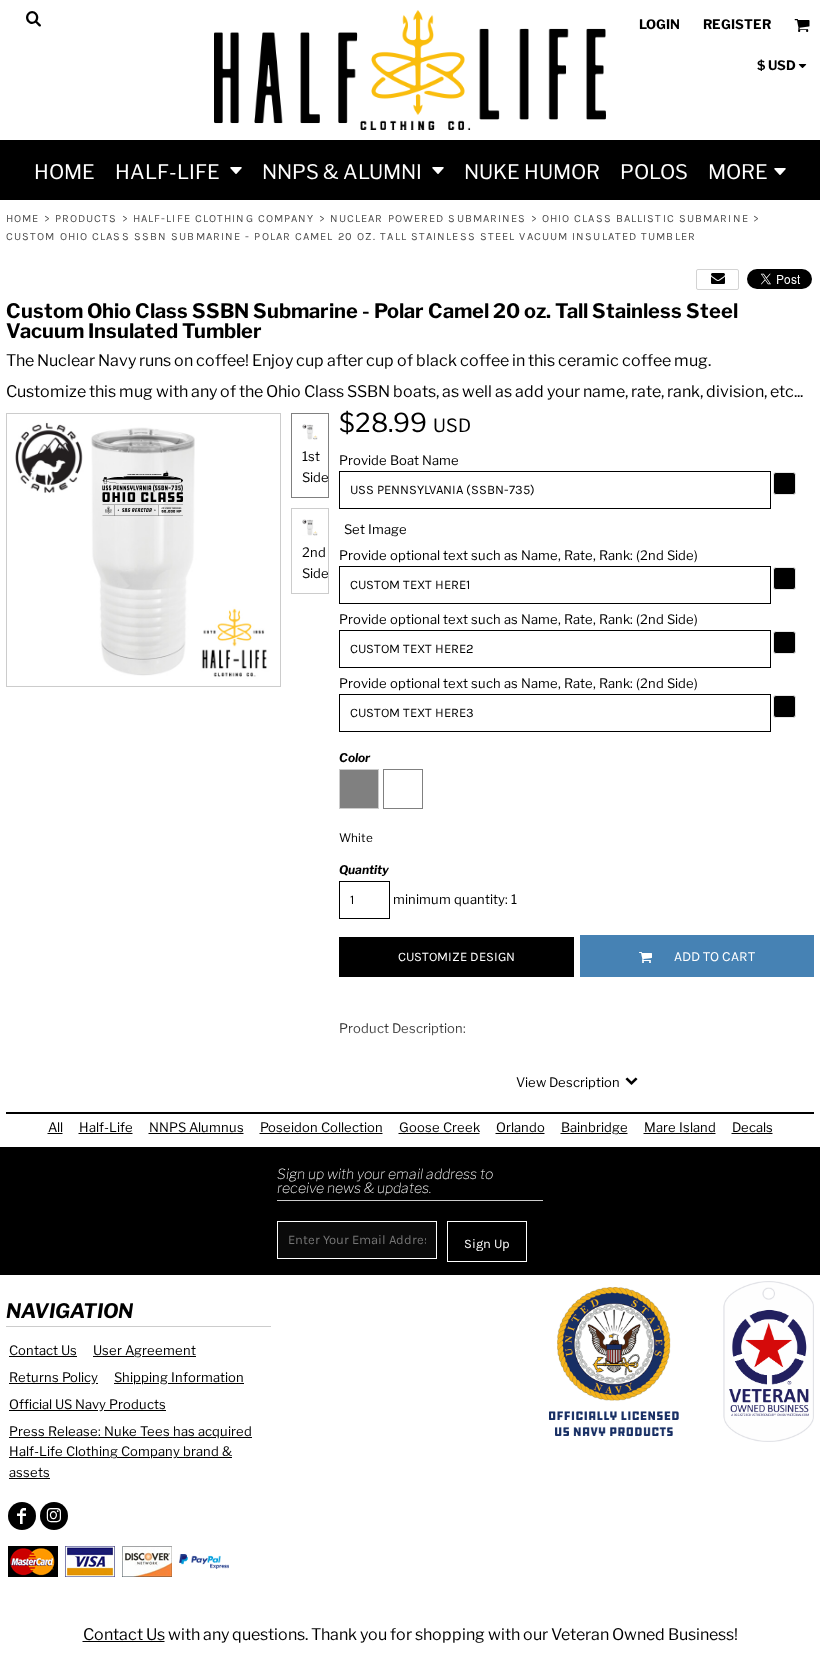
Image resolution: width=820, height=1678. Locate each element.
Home (22, 218)
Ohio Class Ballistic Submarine (645, 218)
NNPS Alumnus (196, 1127)
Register (737, 24)
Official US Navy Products (87, 1404)
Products (86, 218)
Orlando (520, 1127)
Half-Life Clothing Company (224, 218)
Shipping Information (179, 1377)
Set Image (375, 529)
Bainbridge (594, 1127)
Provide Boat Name (399, 460)
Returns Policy (53, 1377)
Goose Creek (439, 1127)
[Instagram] (54, 1516)
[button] (178, 170)
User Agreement (144, 1350)
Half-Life (106, 1127)
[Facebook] (22, 1516)
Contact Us (43, 1350)
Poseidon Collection (321, 1127)
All (55, 1127)
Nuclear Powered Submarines (428, 218)
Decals (752, 1127)
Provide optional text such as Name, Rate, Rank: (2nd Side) (518, 555)
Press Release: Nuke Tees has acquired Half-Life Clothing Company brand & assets (130, 1452)
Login (659, 24)
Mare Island (680, 1127)
